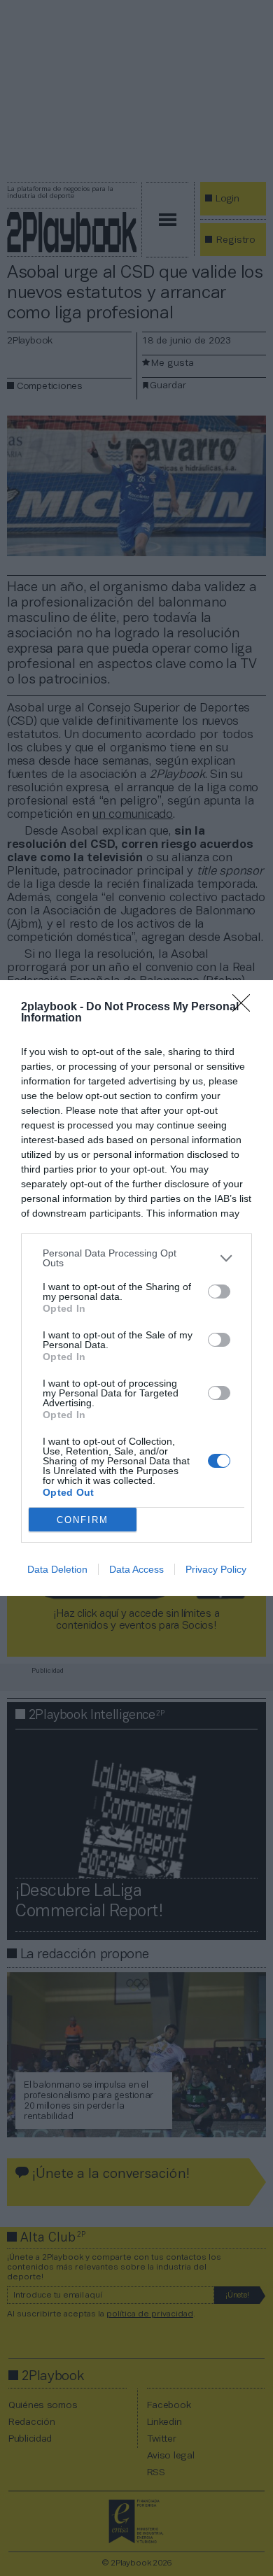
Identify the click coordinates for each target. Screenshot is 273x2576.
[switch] (219, 1291)
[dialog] (136, 1288)
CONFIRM (83, 1520)
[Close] (246, 1007)
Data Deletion (57, 1569)
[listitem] (136, 1258)
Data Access (136, 1569)
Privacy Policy (216, 1569)
